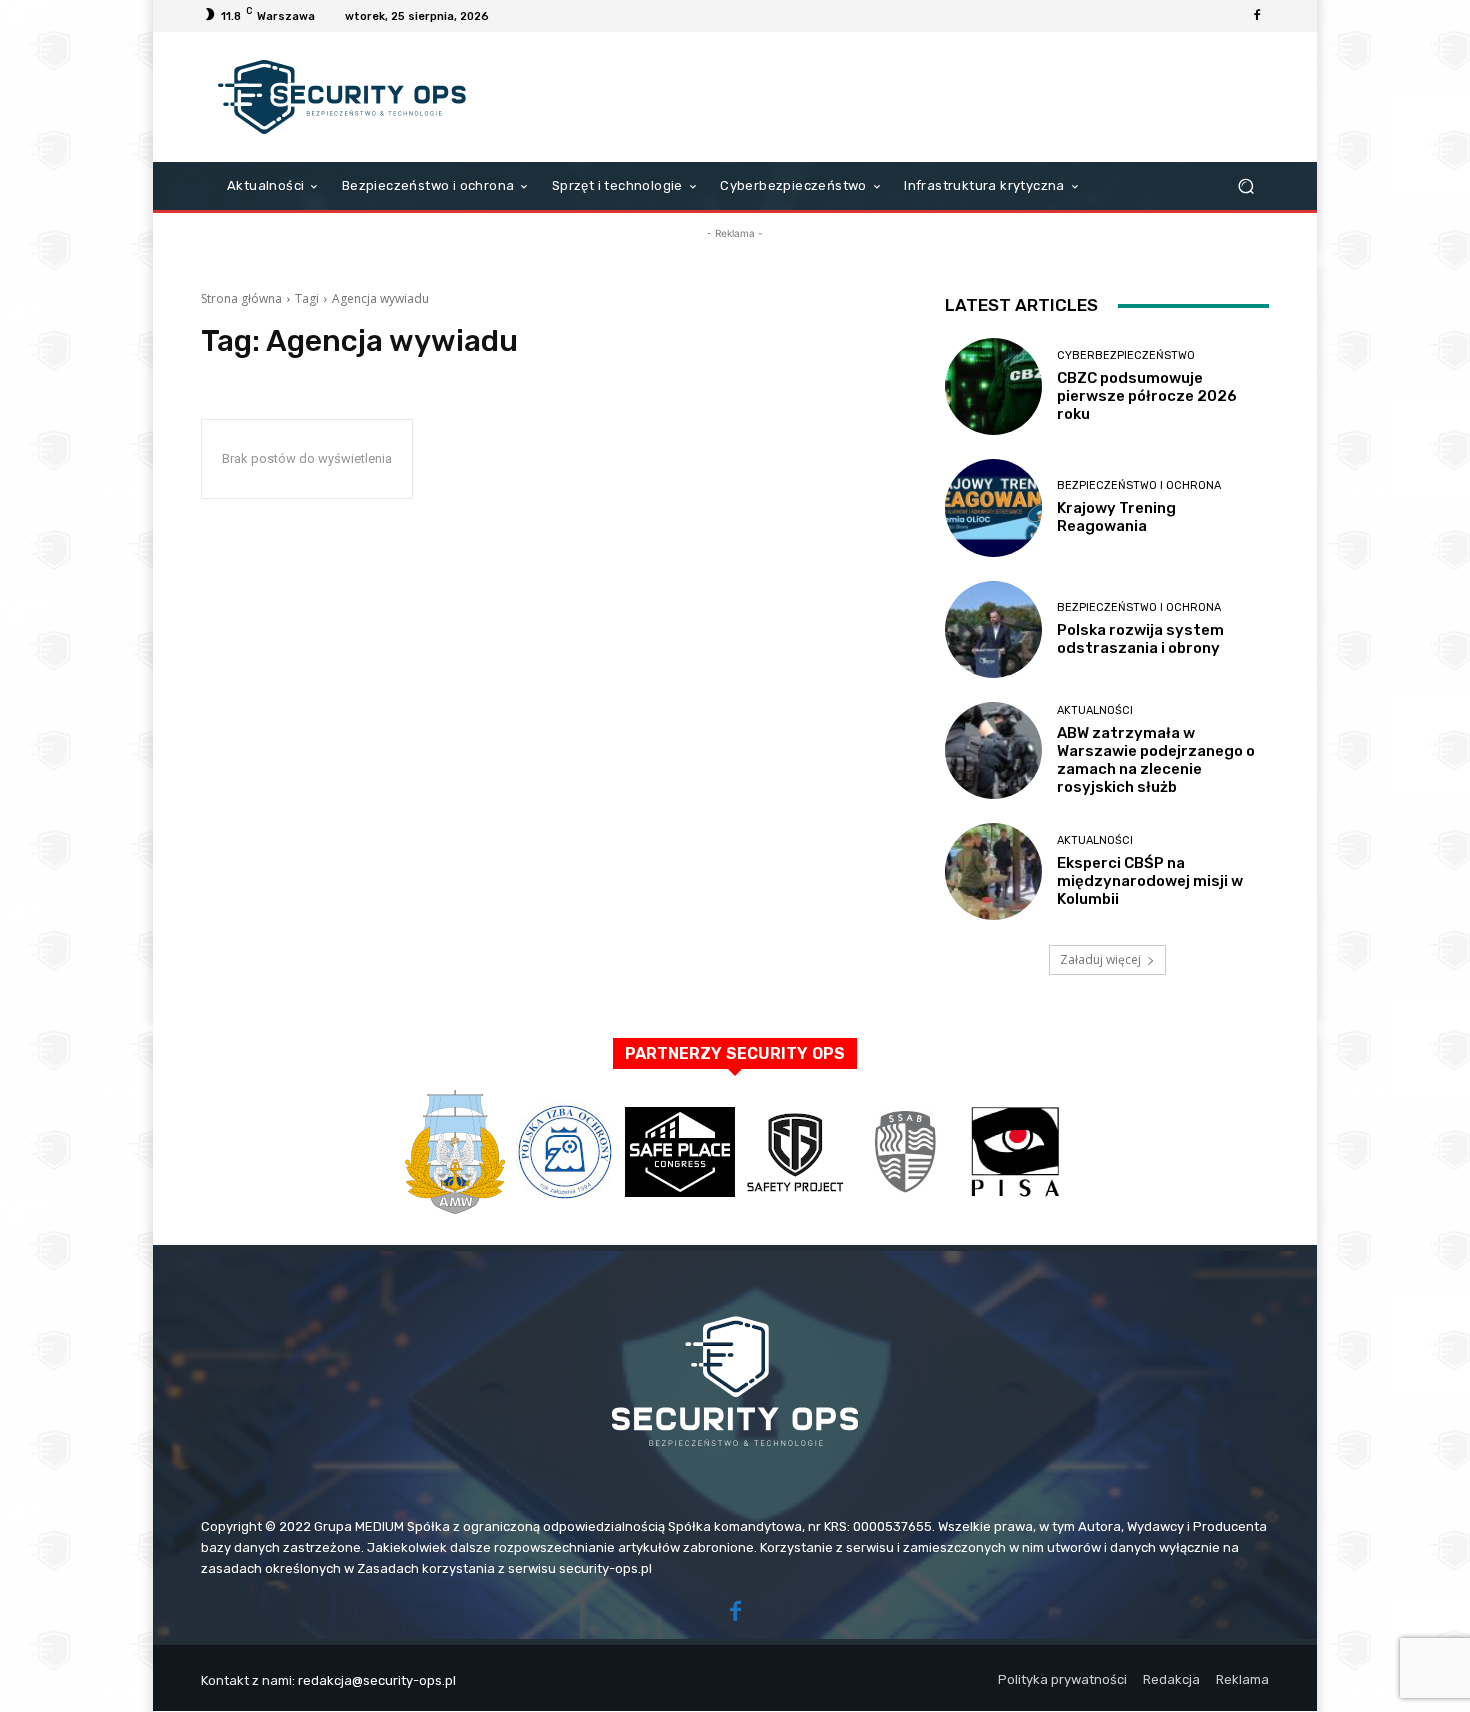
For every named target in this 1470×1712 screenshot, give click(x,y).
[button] (1245, 186)
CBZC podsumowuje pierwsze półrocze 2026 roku (1147, 396)
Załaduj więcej (1100, 959)
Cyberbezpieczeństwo (1126, 355)
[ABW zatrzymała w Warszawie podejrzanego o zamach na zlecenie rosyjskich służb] (993, 750)
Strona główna (241, 298)
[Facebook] (1257, 16)
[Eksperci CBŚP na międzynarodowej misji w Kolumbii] (993, 871)
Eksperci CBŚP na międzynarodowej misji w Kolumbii (1150, 881)
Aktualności (1095, 710)
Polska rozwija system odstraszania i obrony (1140, 639)
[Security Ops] (344, 97)
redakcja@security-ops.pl (377, 1680)
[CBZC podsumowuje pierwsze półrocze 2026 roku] (993, 386)
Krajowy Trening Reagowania (1116, 517)
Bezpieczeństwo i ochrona (1139, 485)
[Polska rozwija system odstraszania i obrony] (993, 629)
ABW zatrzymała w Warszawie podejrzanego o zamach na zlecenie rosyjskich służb (1156, 760)
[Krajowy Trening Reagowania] (993, 507)
